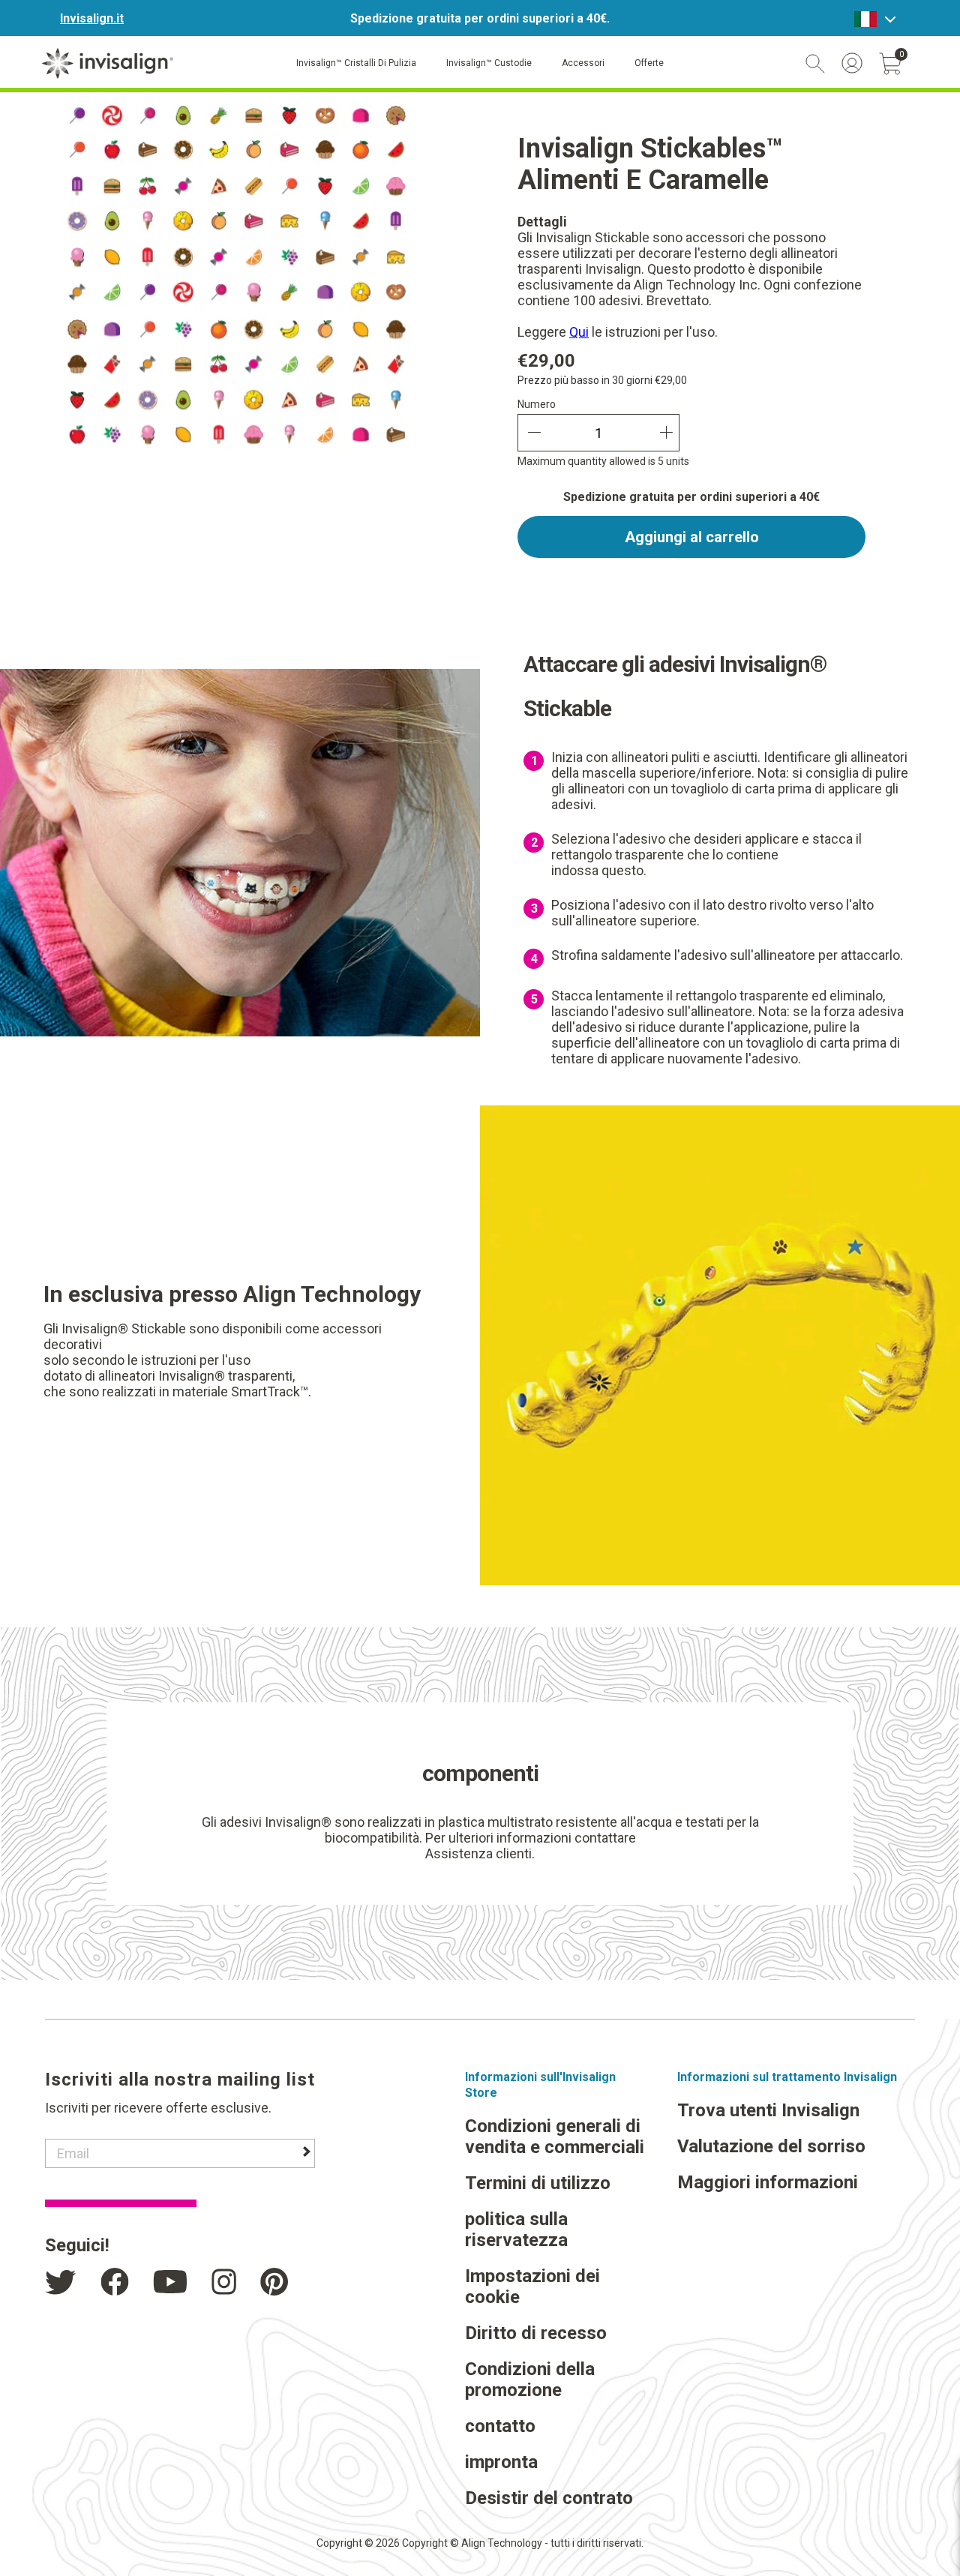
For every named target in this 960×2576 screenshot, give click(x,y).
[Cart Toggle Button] (890, 64)
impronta (501, 2462)
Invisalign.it (92, 18)
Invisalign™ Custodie (489, 63)
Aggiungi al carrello (692, 537)
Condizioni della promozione (530, 2380)
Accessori (583, 63)
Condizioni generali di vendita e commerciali (555, 2137)
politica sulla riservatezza (516, 2230)
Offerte (649, 63)
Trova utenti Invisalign (768, 2110)
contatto (500, 2426)
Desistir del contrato (549, 2498)
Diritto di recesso (536, 2333)
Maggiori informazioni (768, 2182)
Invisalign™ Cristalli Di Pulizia (356, 63)
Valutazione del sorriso (771, 2146)
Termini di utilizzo (538, 2183)
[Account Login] (852, 63)
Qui (579, 332)
